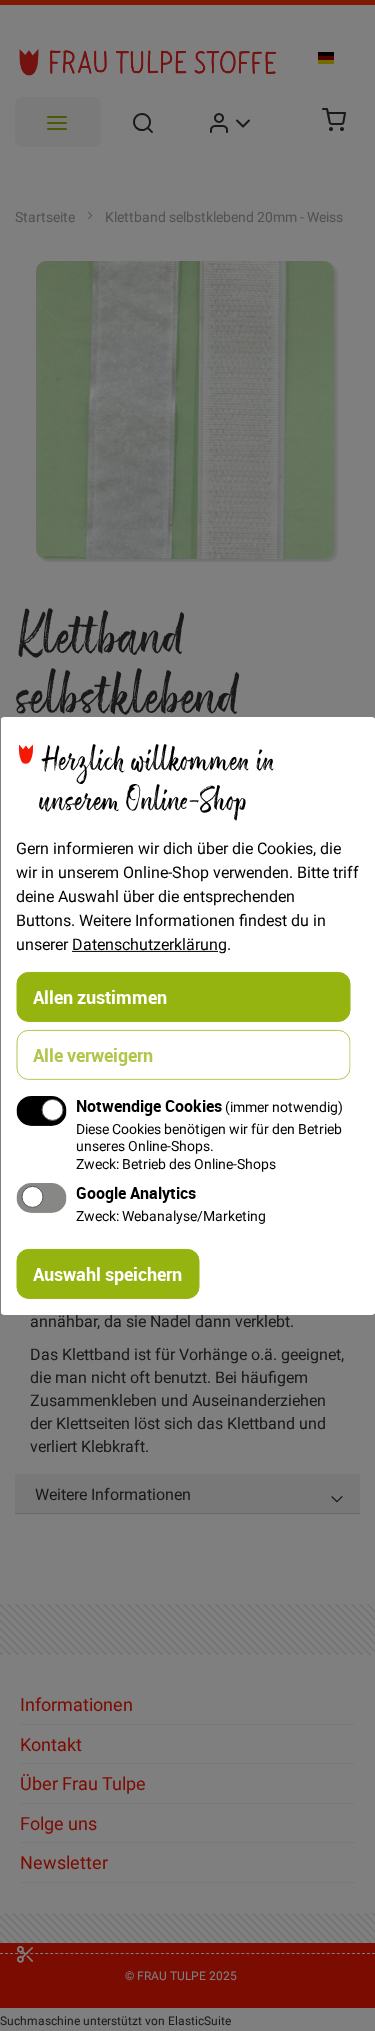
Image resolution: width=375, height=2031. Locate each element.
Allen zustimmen (100, 996)
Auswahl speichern (107, 1274)
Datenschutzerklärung (149, 943)
